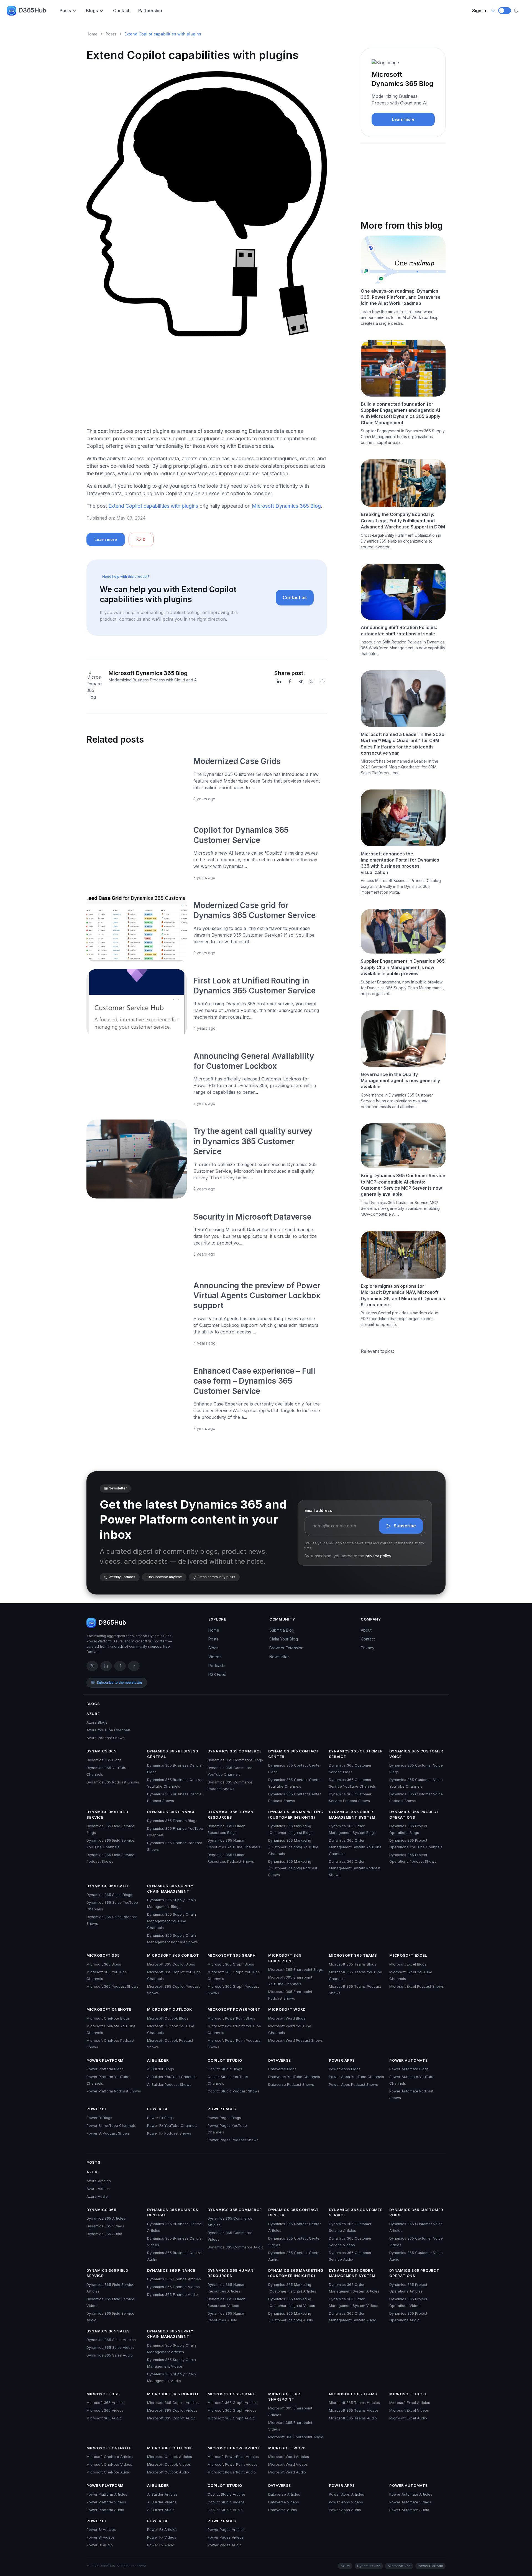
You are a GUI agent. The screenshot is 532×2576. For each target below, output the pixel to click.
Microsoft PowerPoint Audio (232, 2472)
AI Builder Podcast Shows (169, 2084)
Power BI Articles (101, 2529)
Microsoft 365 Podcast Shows (112, 1986)
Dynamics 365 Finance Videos (173, 2287)
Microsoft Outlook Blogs (168, 2018)
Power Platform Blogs (105, 2069)
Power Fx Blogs (160, 2118)
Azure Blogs (97, 1722)
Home (92, 34)
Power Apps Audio (345, 2510)
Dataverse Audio (283, 2510)
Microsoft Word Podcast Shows (296, 2040)
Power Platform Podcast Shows (114, 2091)
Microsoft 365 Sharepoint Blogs (296, 1969)
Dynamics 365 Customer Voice (416, 1754)
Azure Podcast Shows (106, 1738)
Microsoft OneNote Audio (108, 2472)
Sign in (479, 11)
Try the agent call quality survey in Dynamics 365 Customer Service (253, 1141)
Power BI (96, 2109)
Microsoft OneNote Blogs (108, 2018)
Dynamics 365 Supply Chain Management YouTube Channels (172, 1921)
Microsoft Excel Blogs (408, 1964)
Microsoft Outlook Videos (169, 2464)
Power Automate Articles (411, 2494)
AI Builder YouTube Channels (172, 2077)
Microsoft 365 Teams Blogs (353, 1964)
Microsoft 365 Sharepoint (285, 1958)
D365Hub (32, 10)
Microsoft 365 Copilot (173, 1955)
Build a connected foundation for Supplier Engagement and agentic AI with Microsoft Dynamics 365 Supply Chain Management (401, 413)
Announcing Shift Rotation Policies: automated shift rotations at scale (399, 630)
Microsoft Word (287, 2009)
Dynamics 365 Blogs (104, 1760)
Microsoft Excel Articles (410, 2403)
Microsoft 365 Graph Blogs (231, 1964)
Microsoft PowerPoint (234, 2009)
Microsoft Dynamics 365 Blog (286, 506)
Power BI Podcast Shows (108, 2133)
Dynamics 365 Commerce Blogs (235, 1760)
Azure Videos (98, 2189)
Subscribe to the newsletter (120, 1682)
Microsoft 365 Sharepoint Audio (296, 2437)
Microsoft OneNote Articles (110, 2457)
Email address (318, 1510)
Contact (121, 11)
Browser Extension (286, 1648)
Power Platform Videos (106, 2502)
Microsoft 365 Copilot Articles (173, 2403)
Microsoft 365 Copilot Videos (172, 2410)
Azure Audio (97, 2196)
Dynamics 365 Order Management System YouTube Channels (355, 1847)
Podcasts (217, 1666)
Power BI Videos (101, 2537)
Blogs (92, 11)
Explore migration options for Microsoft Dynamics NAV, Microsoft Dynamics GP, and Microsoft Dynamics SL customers (403, 1295)
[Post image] (137, 781)
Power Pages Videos (226, 2537)
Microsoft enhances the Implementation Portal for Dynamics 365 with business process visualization (400, 863)
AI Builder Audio (161, 2510)
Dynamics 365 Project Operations (414, 1815)
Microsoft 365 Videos (105, 2410)
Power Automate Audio (409, 2510)
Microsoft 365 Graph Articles (233, 2403)
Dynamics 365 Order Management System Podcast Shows (355, 1868)
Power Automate (408, 2060)
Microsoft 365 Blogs (104, 1964)
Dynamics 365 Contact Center (294, 1754)
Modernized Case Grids (237, 761)
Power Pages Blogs (224, 2118)
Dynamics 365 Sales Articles (111, 2340)
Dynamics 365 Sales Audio (110, 2355)
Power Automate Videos (410, 2502)
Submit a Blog (282, 1630)
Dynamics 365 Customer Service (356, 1754)
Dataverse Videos (284, 2502)
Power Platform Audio (105, 2510)
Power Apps (342, 2060)
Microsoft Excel (408, 1955)
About (366, 1630)
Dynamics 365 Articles (106, 2218)
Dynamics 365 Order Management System (352, 1815)
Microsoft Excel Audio (408, 2418)
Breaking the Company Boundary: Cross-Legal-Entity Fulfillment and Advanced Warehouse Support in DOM (403, 521)
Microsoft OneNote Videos (109, 2464)
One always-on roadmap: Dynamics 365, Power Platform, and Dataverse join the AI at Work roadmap (401, 297)
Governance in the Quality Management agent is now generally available (400, 1081)
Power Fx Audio (161, 2545)
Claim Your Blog (284, 1639)
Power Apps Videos (346, 2502)
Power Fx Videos (162, 2537)
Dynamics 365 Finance (171, 1812)
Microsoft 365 (103, 1955)
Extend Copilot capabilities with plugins (153, 506)
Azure (93, 1714)
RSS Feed (217, 1674)
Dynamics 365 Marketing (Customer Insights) (296, 1815)
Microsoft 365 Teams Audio (353, 2418)
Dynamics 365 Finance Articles (174, 2279)
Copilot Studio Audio (225, 2510)
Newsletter (279, 1657)
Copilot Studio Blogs (225, 2069)
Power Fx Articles (162, 2529)
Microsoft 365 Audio (104, 2418)
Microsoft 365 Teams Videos (354, 2410)
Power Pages (222, 2109)
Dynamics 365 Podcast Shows (113, 1782)
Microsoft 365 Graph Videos (232, 2410)
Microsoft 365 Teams (353, 1955)
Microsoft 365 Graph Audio (231, 2418)
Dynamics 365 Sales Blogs (109, 1895)
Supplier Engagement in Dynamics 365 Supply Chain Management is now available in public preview (403, 967)
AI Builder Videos (162, 2502)
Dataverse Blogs (282, 2069)
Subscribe (405, 1526)
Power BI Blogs (99, 2118)
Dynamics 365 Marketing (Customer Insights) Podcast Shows (293, 1868)
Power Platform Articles (107, 2494)
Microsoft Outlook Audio (168, 2472)
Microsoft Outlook (170, 2009)
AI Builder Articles (162, 2494)
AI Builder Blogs (161, 2069)
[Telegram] (301, 681)
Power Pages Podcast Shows (233, 2140)
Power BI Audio (100, 2545)
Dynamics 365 (101, 1751)
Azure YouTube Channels (109, 1730)
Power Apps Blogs (345, 2069)
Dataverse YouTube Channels (294, 2077)
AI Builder (158, 2060)
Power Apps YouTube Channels (356, 2077)
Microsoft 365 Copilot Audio (171, 2418)
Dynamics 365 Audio (104, 2234)
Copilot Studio (225, 2060)
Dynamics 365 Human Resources (231, 1815)
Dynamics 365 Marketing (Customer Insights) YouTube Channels (293, 1847)
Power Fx (157, 2109)
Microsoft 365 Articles (106, 2403)
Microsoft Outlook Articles (170, 2457)
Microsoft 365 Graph (232, 1955)
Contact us (295, 597)
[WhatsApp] (323, 681)
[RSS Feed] (134, 1666)
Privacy (368, 1648)
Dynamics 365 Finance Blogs (172, 1821)
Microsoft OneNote (109, 2009)
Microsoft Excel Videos (409, 2410)
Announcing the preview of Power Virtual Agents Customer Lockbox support (257, 1296)
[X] (311, 681)
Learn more (106, 539)
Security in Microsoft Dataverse (253, 1217)
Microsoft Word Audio (287, 2472)
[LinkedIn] (279, 681)
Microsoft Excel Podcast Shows (417, 1986)
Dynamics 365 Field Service (107, 1815)
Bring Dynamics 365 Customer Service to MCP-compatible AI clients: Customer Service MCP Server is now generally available (403, 1185)
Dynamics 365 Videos (105, 2226)
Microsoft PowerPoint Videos (233, 2464)
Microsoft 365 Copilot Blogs (171, 1964)
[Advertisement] (207, 384)
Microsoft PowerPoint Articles (233, 2457)
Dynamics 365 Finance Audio (172, 2294)
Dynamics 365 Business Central (173, 1754)
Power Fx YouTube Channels (172, 2125)
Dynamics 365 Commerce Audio (236, 2247)
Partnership (150, 11)
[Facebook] (290, 681)
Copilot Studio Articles (227, 2494)
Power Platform (105, 2060)
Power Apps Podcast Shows (353, 2084)
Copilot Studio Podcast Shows (234, 2091)
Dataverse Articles (284, 2494)
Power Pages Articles (226, 2529)
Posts (65, 11)
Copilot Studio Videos (226, 2502)
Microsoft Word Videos (288, 2464)
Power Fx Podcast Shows (169, 2133)
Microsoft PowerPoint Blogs (231, 2018)
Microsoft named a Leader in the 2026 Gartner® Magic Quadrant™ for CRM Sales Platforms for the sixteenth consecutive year (403, 744)
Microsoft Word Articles (289, 2457)
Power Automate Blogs (409, 2069)
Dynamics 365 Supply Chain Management (170, 1888)
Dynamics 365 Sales (108, 1886)
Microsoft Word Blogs (287, 2018)
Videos (215, 1657)
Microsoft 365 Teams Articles (354, 2403)
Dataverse (280, 2060)
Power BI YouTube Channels (111, 2125)
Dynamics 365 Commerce (235, 1751)
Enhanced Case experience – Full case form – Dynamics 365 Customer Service (254, 1381)
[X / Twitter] (92, 1666)
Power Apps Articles (346, 2494)
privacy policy (378, 1556)
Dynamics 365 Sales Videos (111, 2347)
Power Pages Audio (225, 2545)
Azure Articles (99, 2181)
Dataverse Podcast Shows (291, 2084)
